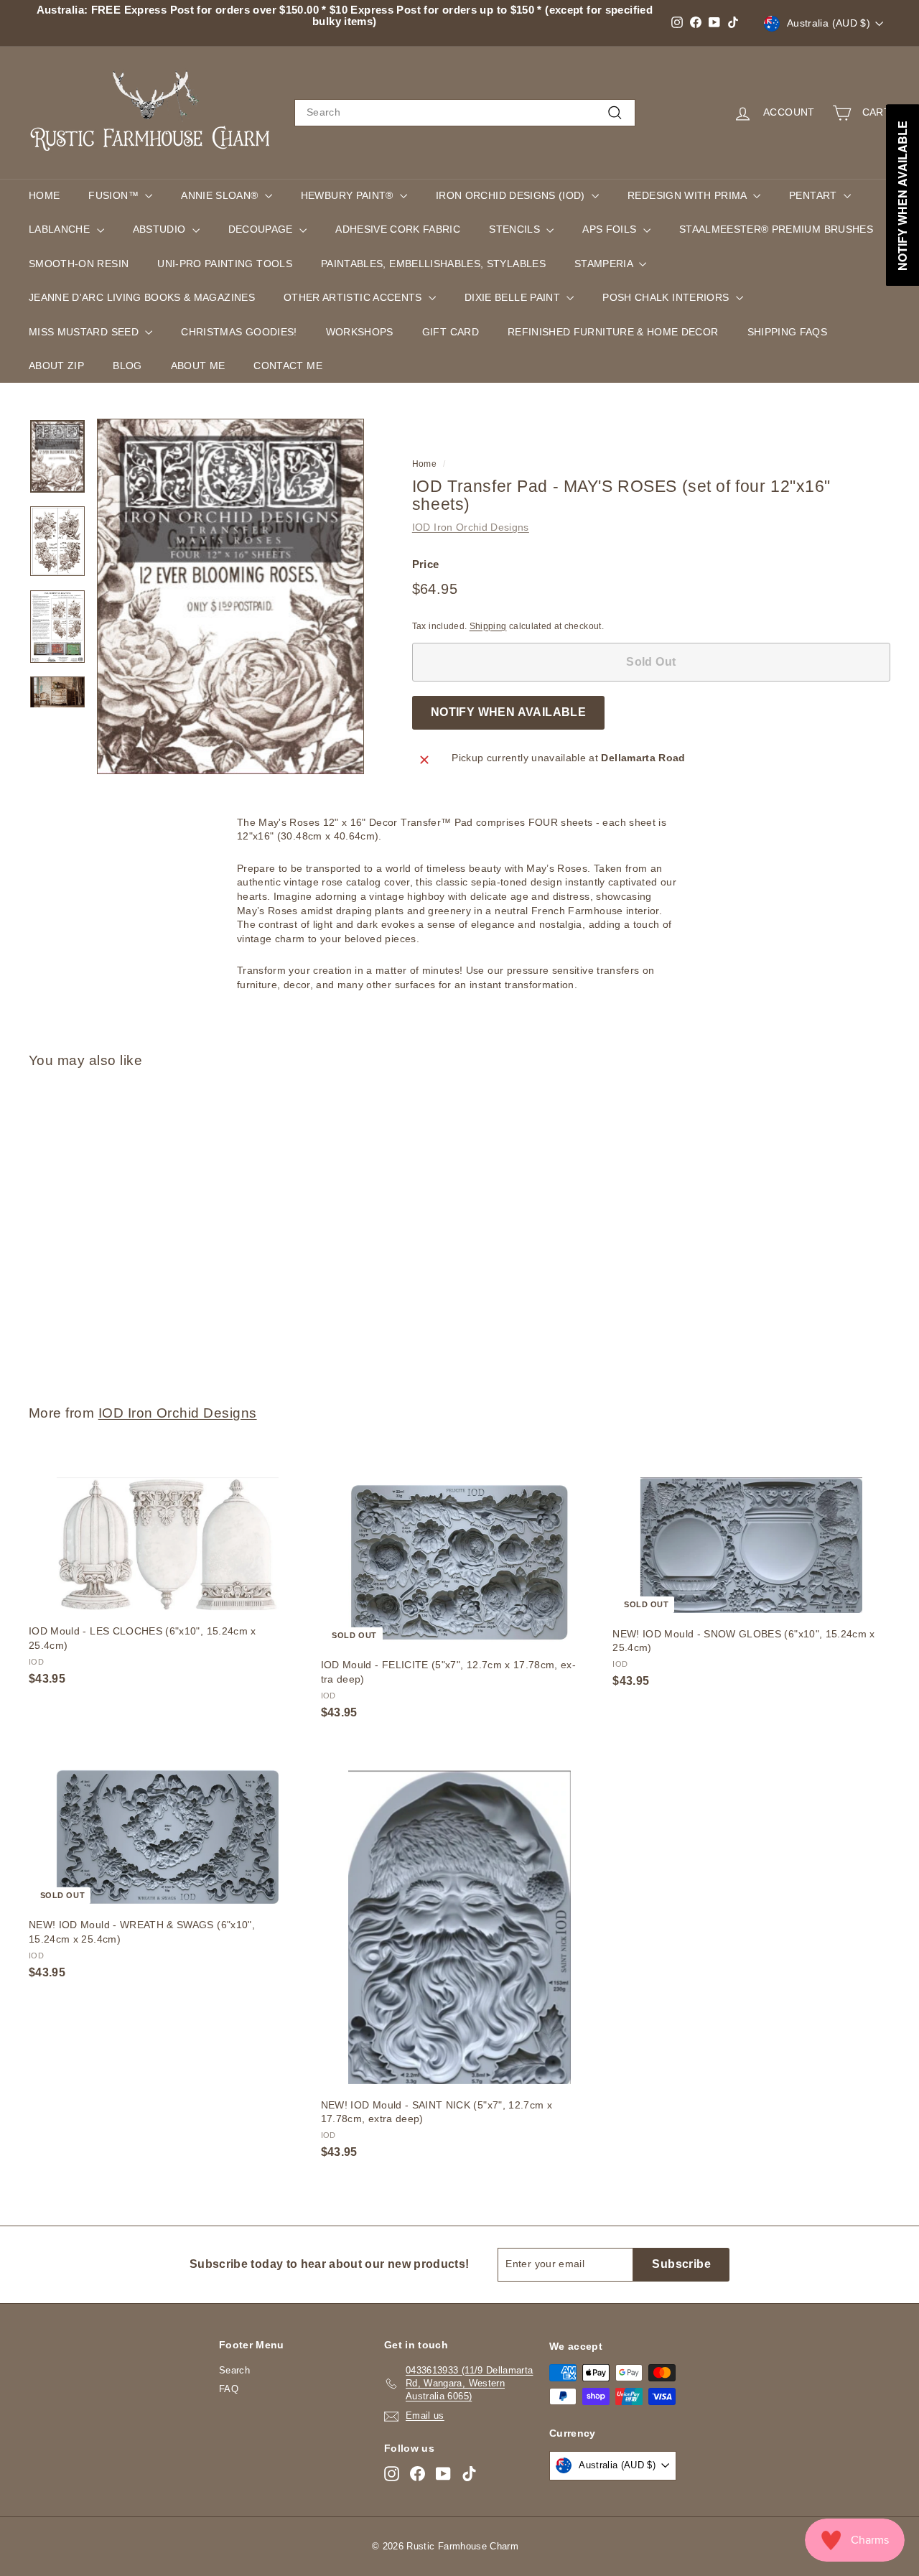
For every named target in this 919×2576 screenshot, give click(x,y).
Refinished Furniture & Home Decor (613, 332)
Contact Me (288, 366)
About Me (198, 366)
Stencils (516, 229)
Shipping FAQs (788, 332)
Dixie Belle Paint (514, 297)
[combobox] (465, 113)
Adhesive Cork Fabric (398, 229)
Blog (127, 366)
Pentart (815, 195)
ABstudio (161, 229)
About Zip (56, 366)
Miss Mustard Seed (85, 332)
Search (234, 2370)
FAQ (229, 2389)
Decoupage (262, 229)
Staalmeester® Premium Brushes (776, 229)
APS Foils (611, 229)
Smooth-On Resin (79, 264)
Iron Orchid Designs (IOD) (512, 195)
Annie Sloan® (221, 195)
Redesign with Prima (689, 195)
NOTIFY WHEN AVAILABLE (508, 712)
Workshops (360, 332)
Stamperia (605, 264)
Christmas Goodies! (239, 332)
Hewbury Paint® (349, 195)
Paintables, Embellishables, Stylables (433, 264)
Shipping (488, 626)
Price (426, 564)
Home (44, 195)
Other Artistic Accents (354, 297)
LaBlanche (61, 229)
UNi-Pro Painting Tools (225, 264)
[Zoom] (230, 596)
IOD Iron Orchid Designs (471, 527)
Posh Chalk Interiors (667, 297)
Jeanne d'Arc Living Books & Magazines (142, 297)
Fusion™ (115, 195)
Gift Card (451, 332)
